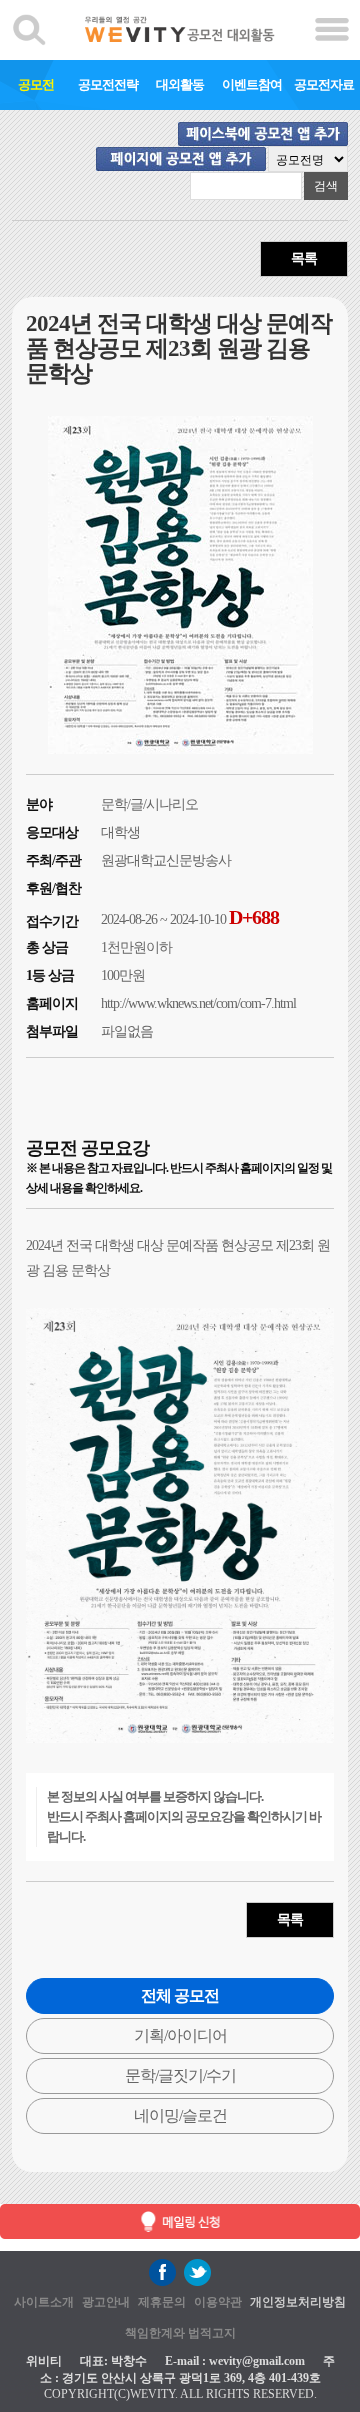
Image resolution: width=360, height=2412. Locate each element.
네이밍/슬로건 (180, 2115)
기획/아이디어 (180, 2035)
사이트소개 (44, 2302)
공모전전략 (108, 84)
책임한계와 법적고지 (180, 2333)
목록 (304, 258)
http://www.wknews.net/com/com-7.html (198, 1003)
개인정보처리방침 (298, 2302)
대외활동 (180, 84)
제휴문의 (162, 2302)
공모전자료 (324, 84)
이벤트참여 (252, 84)
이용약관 (218, 2302)
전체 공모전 (180, 1995)
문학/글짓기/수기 (180, 2075)
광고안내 (106, 2302)
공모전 (36, 84)
